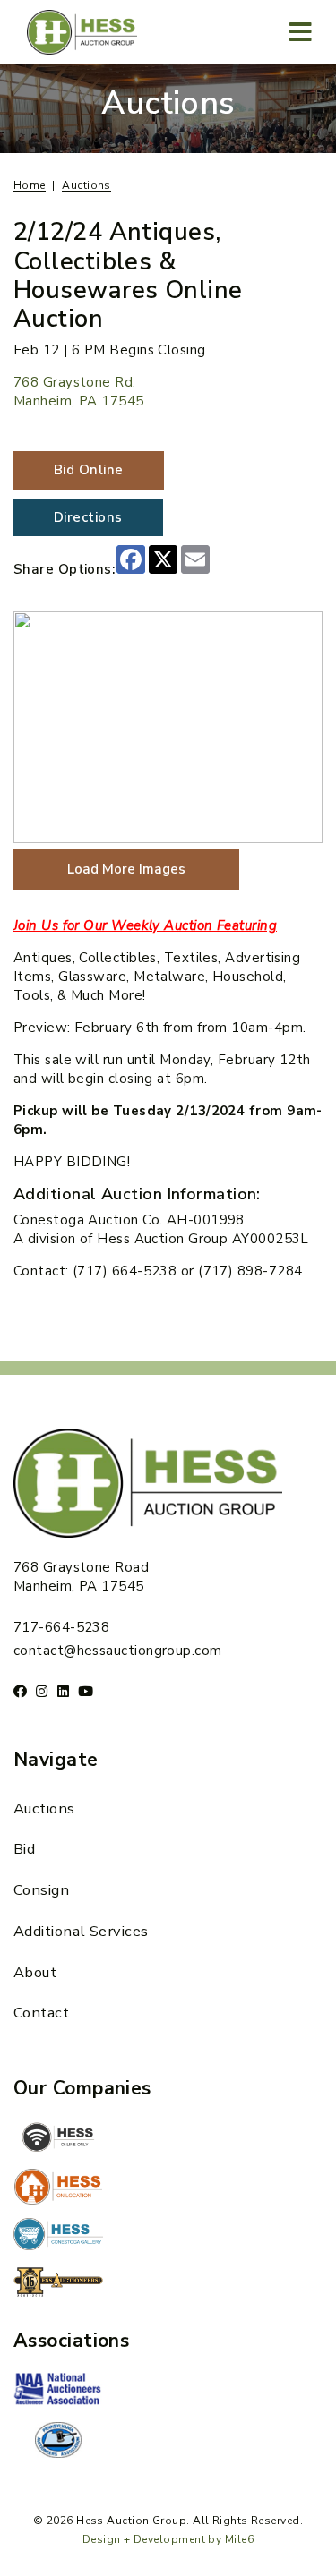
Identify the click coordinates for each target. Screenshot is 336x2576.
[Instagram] (42, 1691)
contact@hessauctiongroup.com (118, 1651)
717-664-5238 (61, 1627)
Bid (24, 1849)
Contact (41, 2013)
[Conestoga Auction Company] (58, 2236)
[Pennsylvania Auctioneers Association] (58, 2440)
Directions (88, 517)
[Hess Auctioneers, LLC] (58, 2285)
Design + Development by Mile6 (168, 2539)
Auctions (44, 1808)
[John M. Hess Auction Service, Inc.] (58, 2187)
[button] (301, 32)
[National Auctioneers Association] (58, 2391)
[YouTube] (86, 1691)
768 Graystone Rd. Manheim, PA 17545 (79, 392)
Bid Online (89, 470)
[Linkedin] (63, 1691)
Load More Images (126, 869)
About (35, 1972)
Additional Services (81, 1931)
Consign (41, 1890)
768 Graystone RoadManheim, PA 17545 (81, 1577)
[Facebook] (20, 1691)
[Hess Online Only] (58, 2137)
